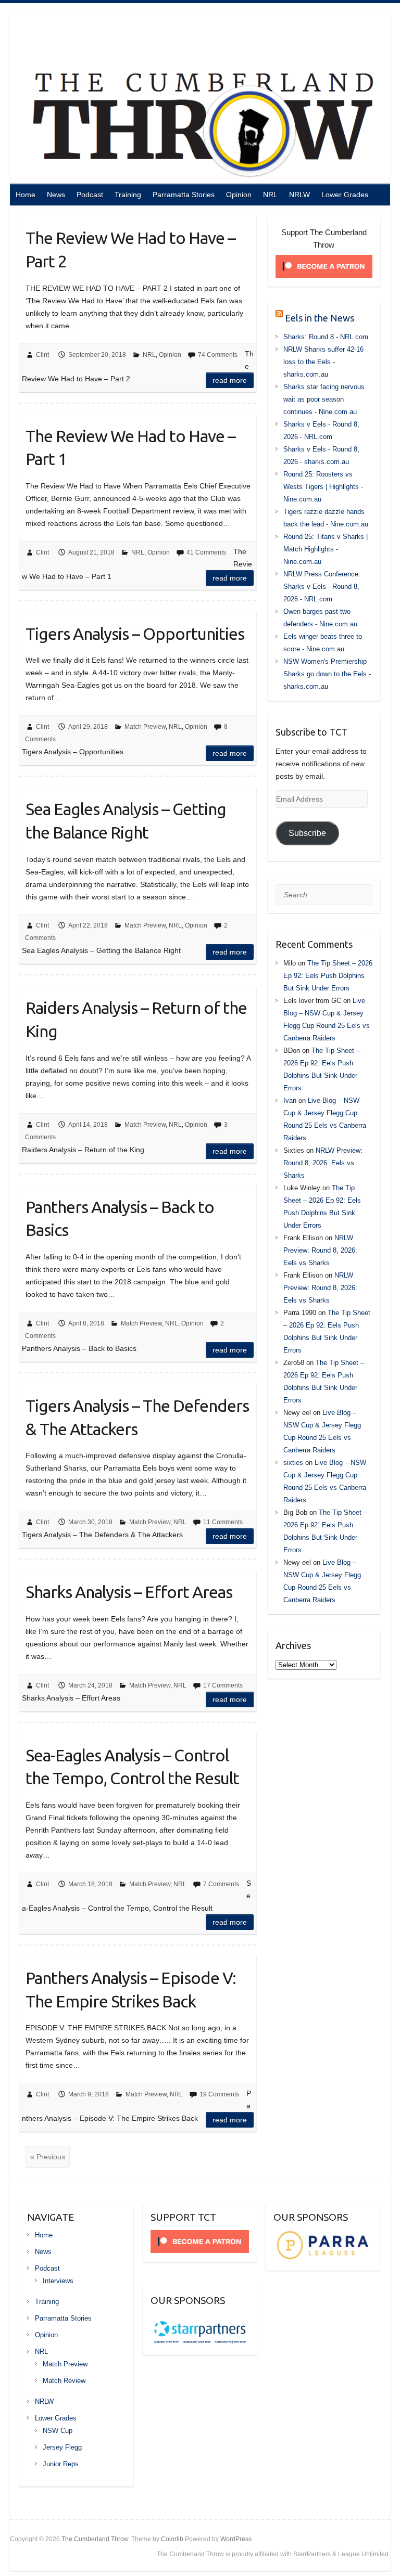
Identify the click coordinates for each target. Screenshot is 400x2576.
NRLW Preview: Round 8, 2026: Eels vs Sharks (323, 1163)
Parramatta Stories (184, 195)
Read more (230, 380)
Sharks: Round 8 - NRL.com (326, 337)
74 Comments (218, 355)
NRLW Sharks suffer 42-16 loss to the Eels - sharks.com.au (323, 362)
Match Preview (145, 727)
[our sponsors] (323, 2235)
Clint (42, 355)
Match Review (64, 2381)
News (56, 195)
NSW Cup (58, 2431)
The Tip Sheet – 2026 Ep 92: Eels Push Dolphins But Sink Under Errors (328, 976)
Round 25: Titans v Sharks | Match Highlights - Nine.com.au (326, 549)
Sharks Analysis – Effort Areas (129, 1592)
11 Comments (223, 1522)
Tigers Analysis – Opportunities (135, 634)
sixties (293, 1463)
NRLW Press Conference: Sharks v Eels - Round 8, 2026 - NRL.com (322, 587)
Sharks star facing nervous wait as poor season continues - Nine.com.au (324, 399)
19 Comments (219, 2094)
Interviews (58, 2281)
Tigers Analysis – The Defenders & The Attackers (137, 1417)
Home (26, 195)
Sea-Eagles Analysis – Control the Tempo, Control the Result (132, 1767)
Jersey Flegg (62, 2447)
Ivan (290, 1100)
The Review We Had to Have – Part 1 (130, 448)
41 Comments (206, 552)
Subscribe (307, 833)
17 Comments (223, 1685)
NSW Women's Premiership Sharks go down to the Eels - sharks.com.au (327, 674)
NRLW (299, 195)
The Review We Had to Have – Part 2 (130, 249)
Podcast (90, 195)
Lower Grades (345, 195)
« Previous (48, 2157)
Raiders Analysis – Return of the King (136, 1019)
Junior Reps (61, 2464)
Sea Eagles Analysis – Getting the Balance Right (126, 821)
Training (128, 195)
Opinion (239, 195)
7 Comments (221, 1884)
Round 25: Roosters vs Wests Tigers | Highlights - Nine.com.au (323, 487)
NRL (270, 195)
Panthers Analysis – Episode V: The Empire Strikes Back (131, 1989)
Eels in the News (320, 318)
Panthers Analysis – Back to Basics (120, 1219)
